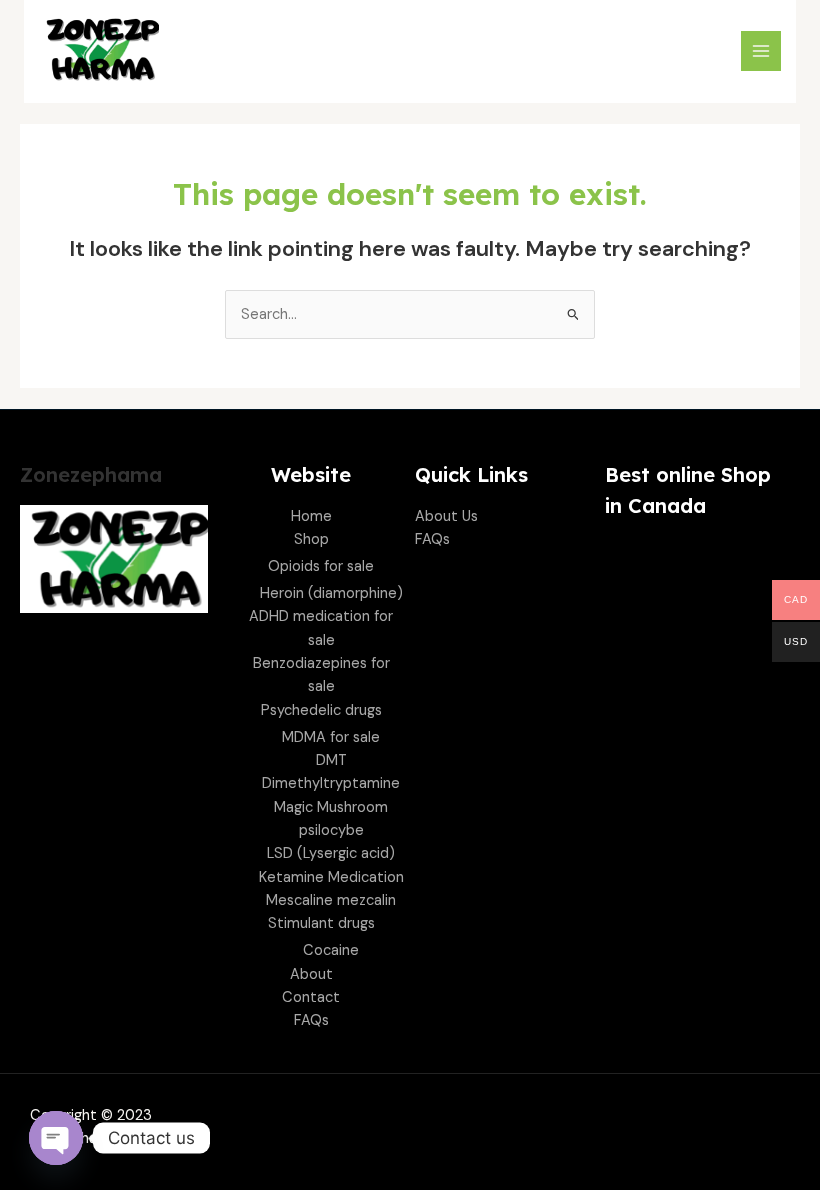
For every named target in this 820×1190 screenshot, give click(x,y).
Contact (311, 997)
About (311, 974)
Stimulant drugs (321, 923)
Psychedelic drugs (321, 710)
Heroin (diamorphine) (331, 593)
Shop (311, 539)
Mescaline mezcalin (331, 900)
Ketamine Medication (331, 877)
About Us (446, 516)
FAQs (311, 1020)
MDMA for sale (331, 737)
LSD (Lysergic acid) (331, 853)
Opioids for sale (321, 566)
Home (311, 516)
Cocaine (331, 950)
